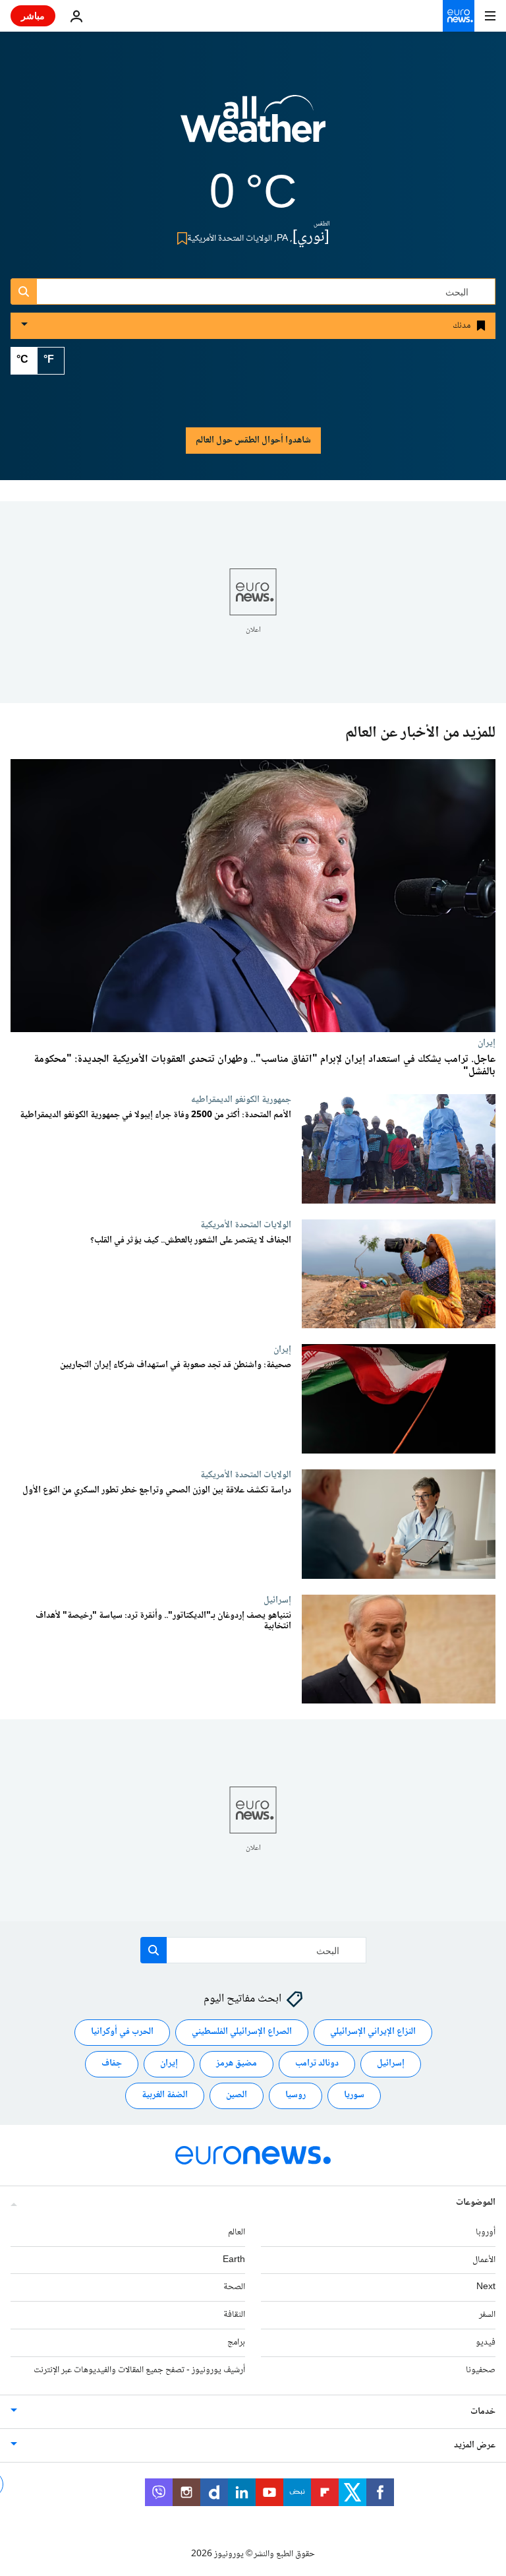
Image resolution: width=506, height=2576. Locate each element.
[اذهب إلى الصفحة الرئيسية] (459, 16)
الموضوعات (476, 2203)
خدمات (483, 2412)
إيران (487, 1043)
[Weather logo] (253, 127)
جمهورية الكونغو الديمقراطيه (241, 1099)
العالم (237, 2232)
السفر (487, 2315)
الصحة (234, 2288)
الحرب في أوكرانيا (122, 2033)
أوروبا (486, 2232)
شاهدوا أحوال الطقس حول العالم (253, 441)
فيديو (486, 2343)
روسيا (295, 2096)
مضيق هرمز (237, 2064)
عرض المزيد (475, 2445)
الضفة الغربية (165, 2096)
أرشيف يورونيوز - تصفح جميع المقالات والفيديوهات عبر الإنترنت (139, 2370)
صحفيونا (481, 2370)
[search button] (24, 291)
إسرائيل (277, 1600)
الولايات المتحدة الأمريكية (246, 1225)
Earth (234, 2260)
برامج (236, 2343)
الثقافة (234, 2315)
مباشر (33, 15)
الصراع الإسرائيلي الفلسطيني (242, 2033)
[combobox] (253, 291)
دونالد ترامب (317, 2064)
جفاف (112, 2064)
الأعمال (484, 2260)
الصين (237, 2096)
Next (486, 2288)
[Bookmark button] (180, 238)
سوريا (354, 2096)
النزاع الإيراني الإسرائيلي (373, 2033)
